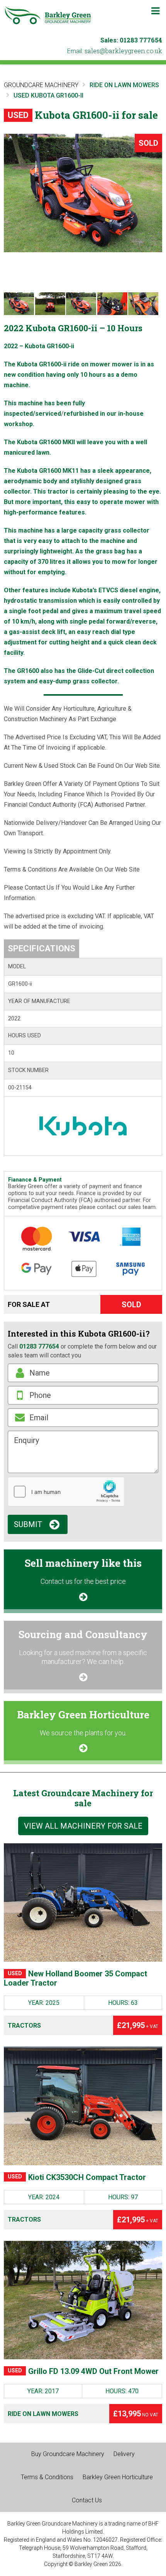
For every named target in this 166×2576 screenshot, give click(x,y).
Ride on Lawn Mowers (43, 2414)
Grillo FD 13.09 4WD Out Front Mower (83, 2371)
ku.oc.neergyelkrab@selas (123, 51)
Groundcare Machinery (41, 85)
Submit (28, 1524)
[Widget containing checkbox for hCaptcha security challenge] (66, 1492)
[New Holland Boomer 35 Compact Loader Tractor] (83, 1903)
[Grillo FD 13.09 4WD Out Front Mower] (83, 2300)
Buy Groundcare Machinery (68, 2454)
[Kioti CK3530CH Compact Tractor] (83, 2106)
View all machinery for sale (83, 1826)
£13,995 (136, 2414)
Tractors (24, 2026)
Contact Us (87, 2500)
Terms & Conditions (47, 2477)
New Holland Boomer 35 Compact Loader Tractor (75, 1978)
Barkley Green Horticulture (118, 2477)
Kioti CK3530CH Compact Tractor (77, 2177)
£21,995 (138, 2025)
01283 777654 (141, 40)
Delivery (124, 2454)
